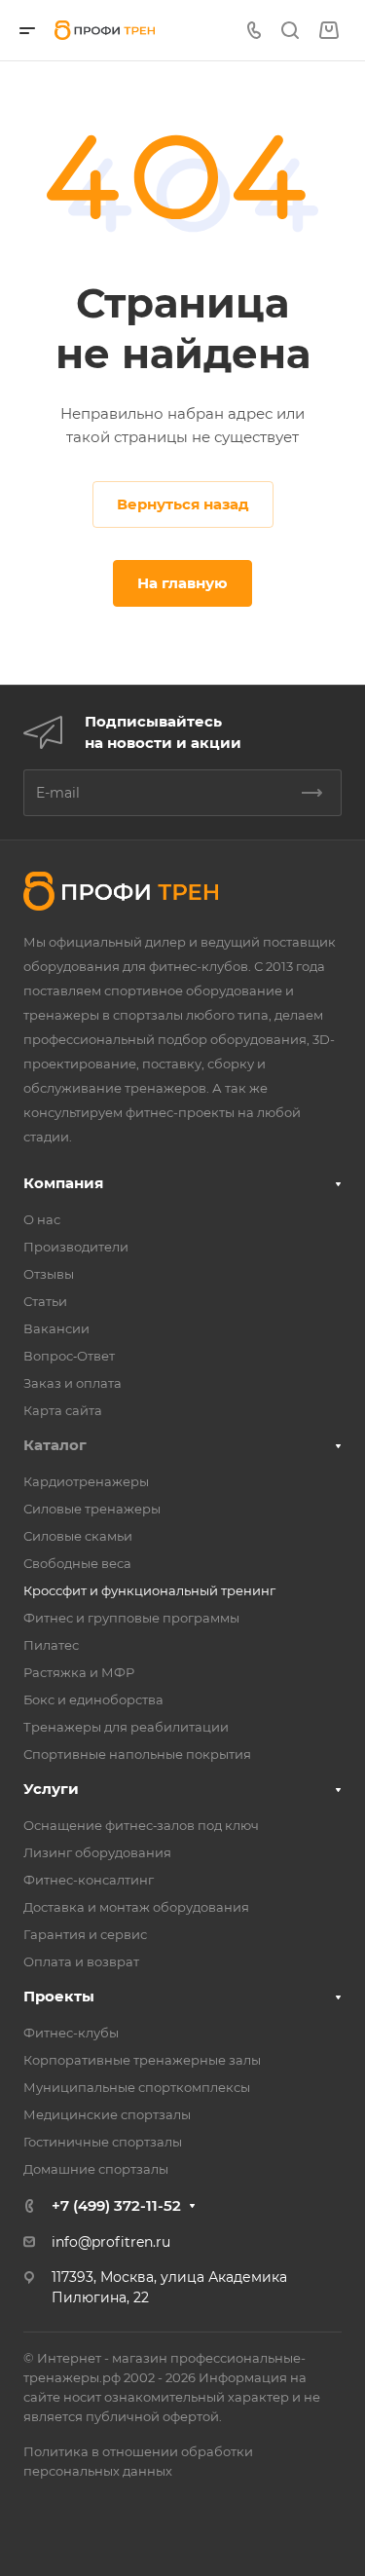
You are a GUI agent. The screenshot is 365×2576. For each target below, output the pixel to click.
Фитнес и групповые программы (131, 1618)
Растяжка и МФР (79, 1672)
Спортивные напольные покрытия (137, 1754)
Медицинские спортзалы (107, 2114)
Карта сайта (63, 1410)
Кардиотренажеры (86, 1481)
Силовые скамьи (78, 1536)
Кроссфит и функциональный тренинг (149, 1590)
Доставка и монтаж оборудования (136, 1907)
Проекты (59, 1996)
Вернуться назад (183, 504)
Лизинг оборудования (97, 1852)
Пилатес (51, 1645)
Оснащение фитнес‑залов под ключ (141, 1825)
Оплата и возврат (81, 1961)
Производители (76, 1247)
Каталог (55, 1445)
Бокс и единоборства (93, 1699)
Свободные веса (77, 1563)
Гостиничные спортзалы (103, 2142)
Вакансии (56, 1328)
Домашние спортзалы (96, 2169)
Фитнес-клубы (71, 2033)
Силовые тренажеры (92, 1509)
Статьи (45, 1301)
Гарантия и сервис (85, 1934)
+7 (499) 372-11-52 (116, 2205)
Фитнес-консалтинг (89, 1880)
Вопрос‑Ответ (69, 1356)
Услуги (51, 1789)
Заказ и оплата (73, 1383)
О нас (42, 1219)
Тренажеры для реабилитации (126, 1727)
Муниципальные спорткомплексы (137, 2087)
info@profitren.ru (111, 2242)
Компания (63, 1183)
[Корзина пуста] (328, 31)
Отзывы (49, 1274)
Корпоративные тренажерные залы (142, 2060)
